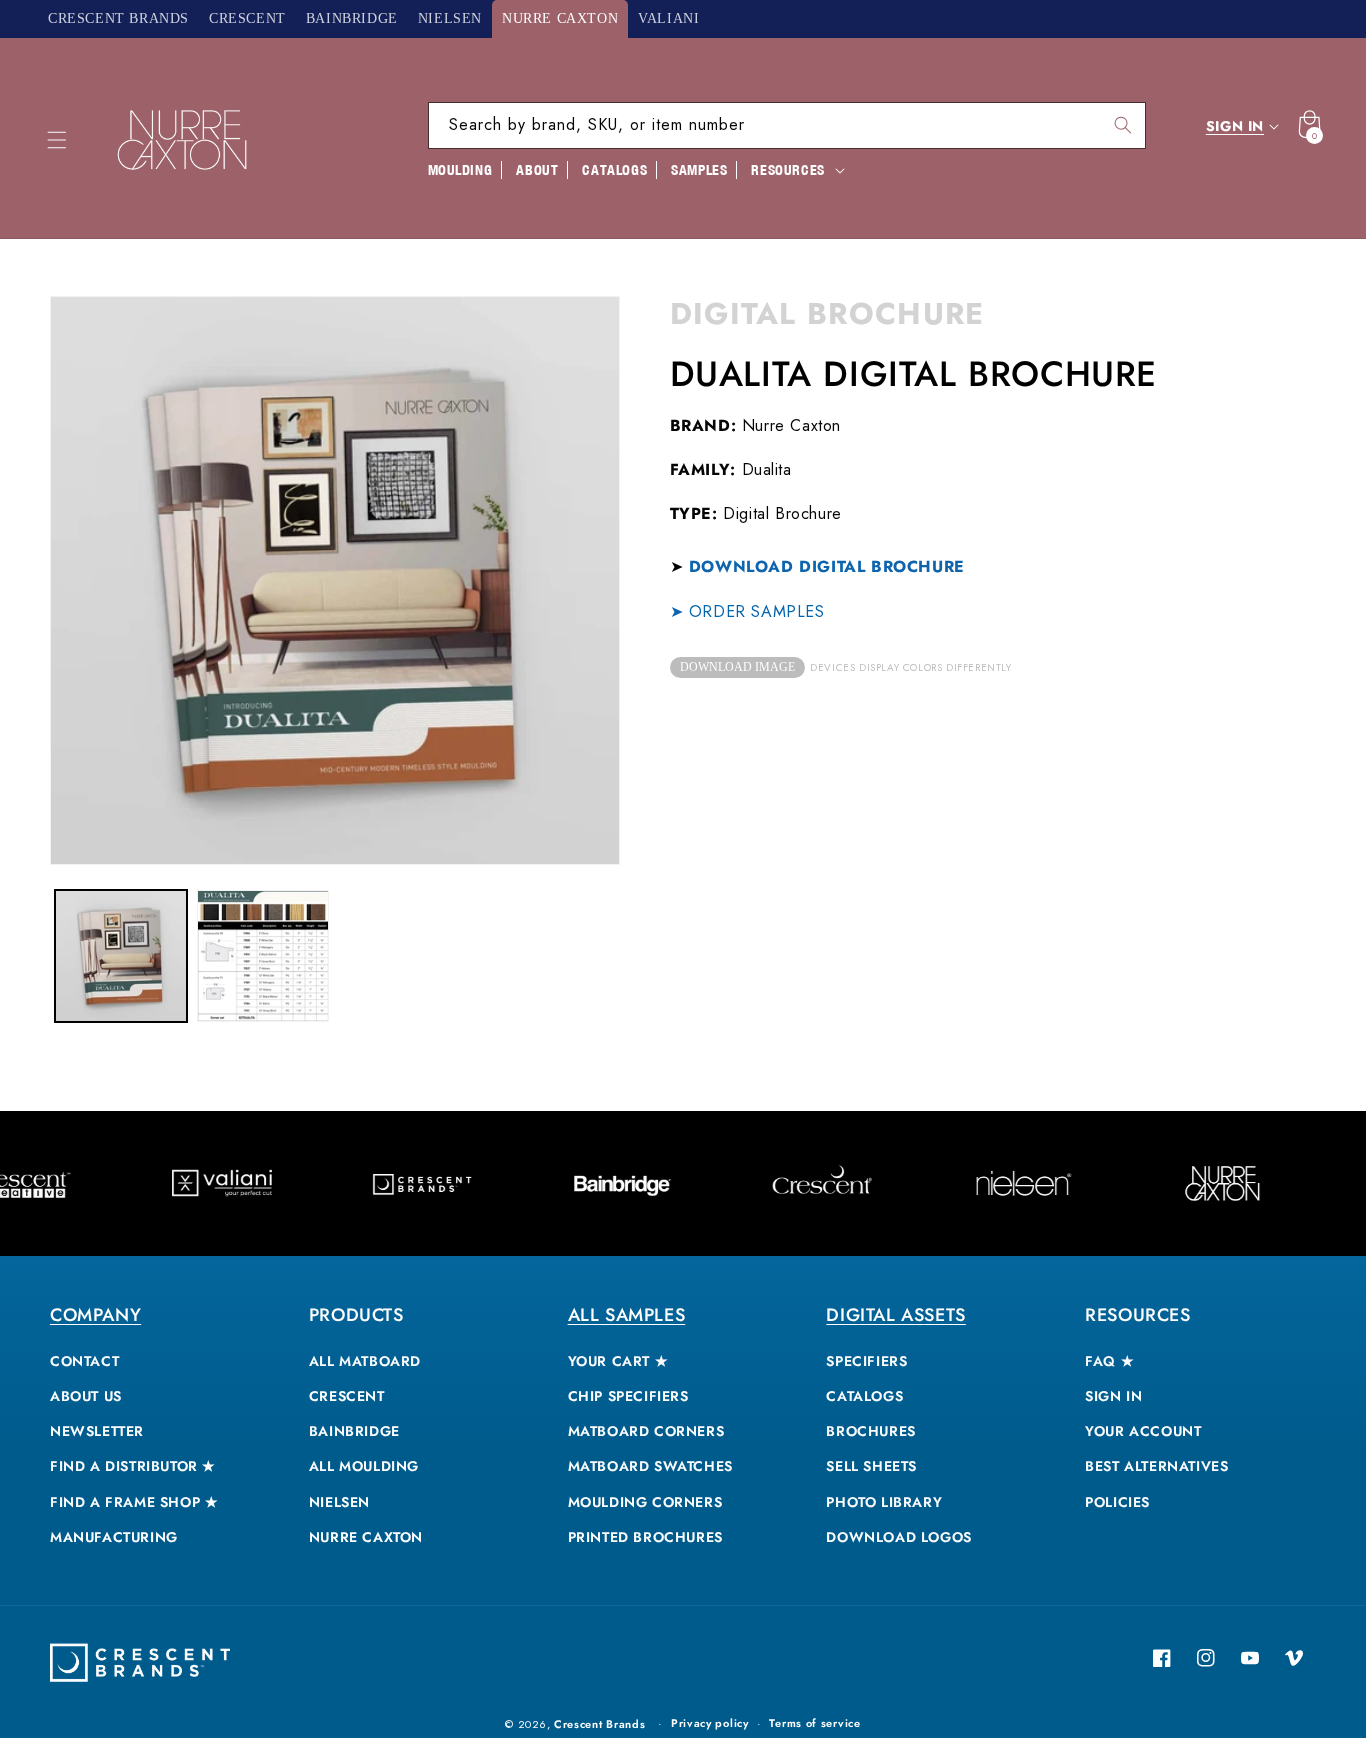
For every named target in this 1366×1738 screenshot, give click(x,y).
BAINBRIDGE (354, 1431)
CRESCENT (347, 1396)
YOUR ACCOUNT (1143, 1431)
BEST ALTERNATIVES (1156, 1466)
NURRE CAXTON (366, 1537)
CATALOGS (864, 1396)
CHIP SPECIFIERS (628, 1396)
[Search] (1123, 125)
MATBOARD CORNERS (646, 1431)
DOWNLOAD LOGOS (898, 1537)
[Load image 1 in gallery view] (121, 956)
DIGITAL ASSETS (895, 1315)
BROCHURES (870, 1431)
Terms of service (814, 1723)
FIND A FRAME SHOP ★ (134, 1502)
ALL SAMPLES (627, 1315)
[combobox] (787, 125)
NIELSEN (339, 1502)
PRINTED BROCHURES (645, 1537)
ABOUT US (86, 1396)
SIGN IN (1113, 1396)
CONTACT (84, 1361)
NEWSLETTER (97, 1431)
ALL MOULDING (364, 1466)
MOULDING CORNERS (645, 1502)
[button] (57, 140)
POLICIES (1117, 1502)
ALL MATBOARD (365, 1361)
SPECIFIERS (866, 1361)
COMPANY (95, 1315)
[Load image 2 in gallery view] (263, 956)
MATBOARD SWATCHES (650, 1466)
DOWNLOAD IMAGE (737, 667)
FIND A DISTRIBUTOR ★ (133, 1466)
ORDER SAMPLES (757, 611)
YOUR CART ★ (618, 1361)
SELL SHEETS (871, 1466)
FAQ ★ (1109, 1361)
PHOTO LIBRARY (884, 1502)
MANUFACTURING (114, 1537)
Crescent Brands (600, 1724)
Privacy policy (710, 1723)
